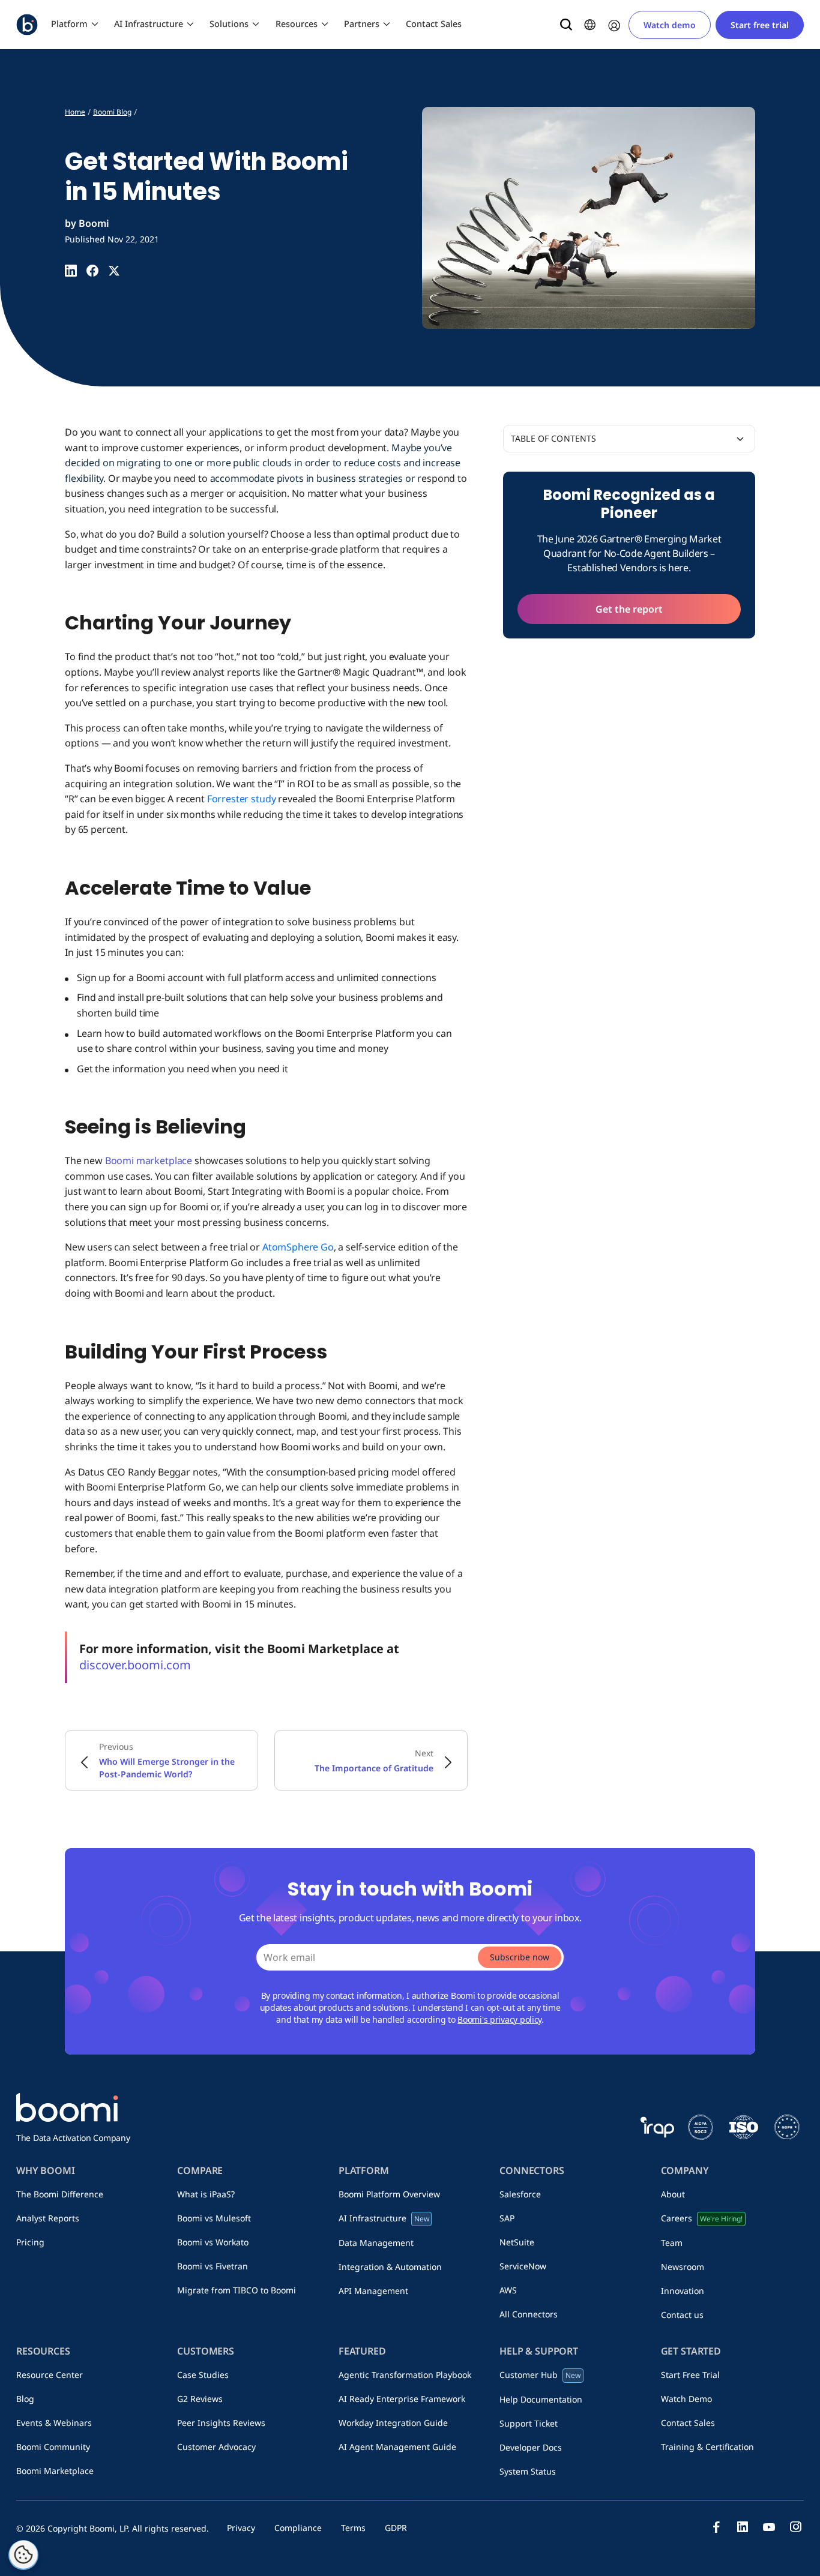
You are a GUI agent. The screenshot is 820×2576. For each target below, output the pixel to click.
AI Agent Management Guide (397, 2447)
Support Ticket (529, 2423)
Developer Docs (531, 2447)
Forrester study (242, 799)
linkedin (743, 2527)
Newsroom (683, 2267)
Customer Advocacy (216, 2447)
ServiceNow (523, 2266)
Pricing (30, 2242)
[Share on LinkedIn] (71, 271)
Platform (69, 24)
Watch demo (670, 25)
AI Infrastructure (149, 24)
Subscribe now (520, 1957)
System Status (528, 2471)
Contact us (682, 2315)
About (673, 2194)
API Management (373, 2291)
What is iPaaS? (206, 2194)
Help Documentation (541, 2399)
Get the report (629, 609)
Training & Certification (707, 2447)
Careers (702, 2218)
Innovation (683, 2291)
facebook (716, 2527)
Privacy (241, 2528)
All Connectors (529, 2314)
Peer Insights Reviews (221, 2423)
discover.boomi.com (135, 1665)
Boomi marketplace (149, 1160)
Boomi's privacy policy (499, 2019)
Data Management (376, 2243)
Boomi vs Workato (213, 2242)
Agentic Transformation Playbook (405, 2375)
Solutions (229, 24)
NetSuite (517, 2242)
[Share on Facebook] (92, 271)
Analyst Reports (48, 2218)
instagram (795, 2527)
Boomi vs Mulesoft (214, 2218)
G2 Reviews (200, 2399)
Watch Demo (686, 2399)
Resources (297, 24)
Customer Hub (540, 2375)
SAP (507, 2218)
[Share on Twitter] (114, 271)
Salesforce (520, 2194)
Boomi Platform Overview (389, 2194)
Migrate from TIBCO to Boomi (237, 2290)
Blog (25, 2399)
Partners (362, 24)
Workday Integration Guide (393, 2423)
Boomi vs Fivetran (213, 2266)
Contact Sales (434, 24)
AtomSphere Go (298, 1247)
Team (672, 2243)
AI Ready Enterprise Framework (402, 2399)
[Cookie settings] (23, 2555)
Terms (353, 2528)
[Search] (566, 25)
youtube (769, 2527)
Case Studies (203, 2375)
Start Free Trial (690, 2375)
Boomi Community (53, 2447)
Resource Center (50, 2375)
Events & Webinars (54, 2423)
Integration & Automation (390, 2267)
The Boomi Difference (60, 2194)
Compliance (298, 2528)
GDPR (396, 2528)
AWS (508, 2290)
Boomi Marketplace (55, 2471)
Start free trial (760, 25)
